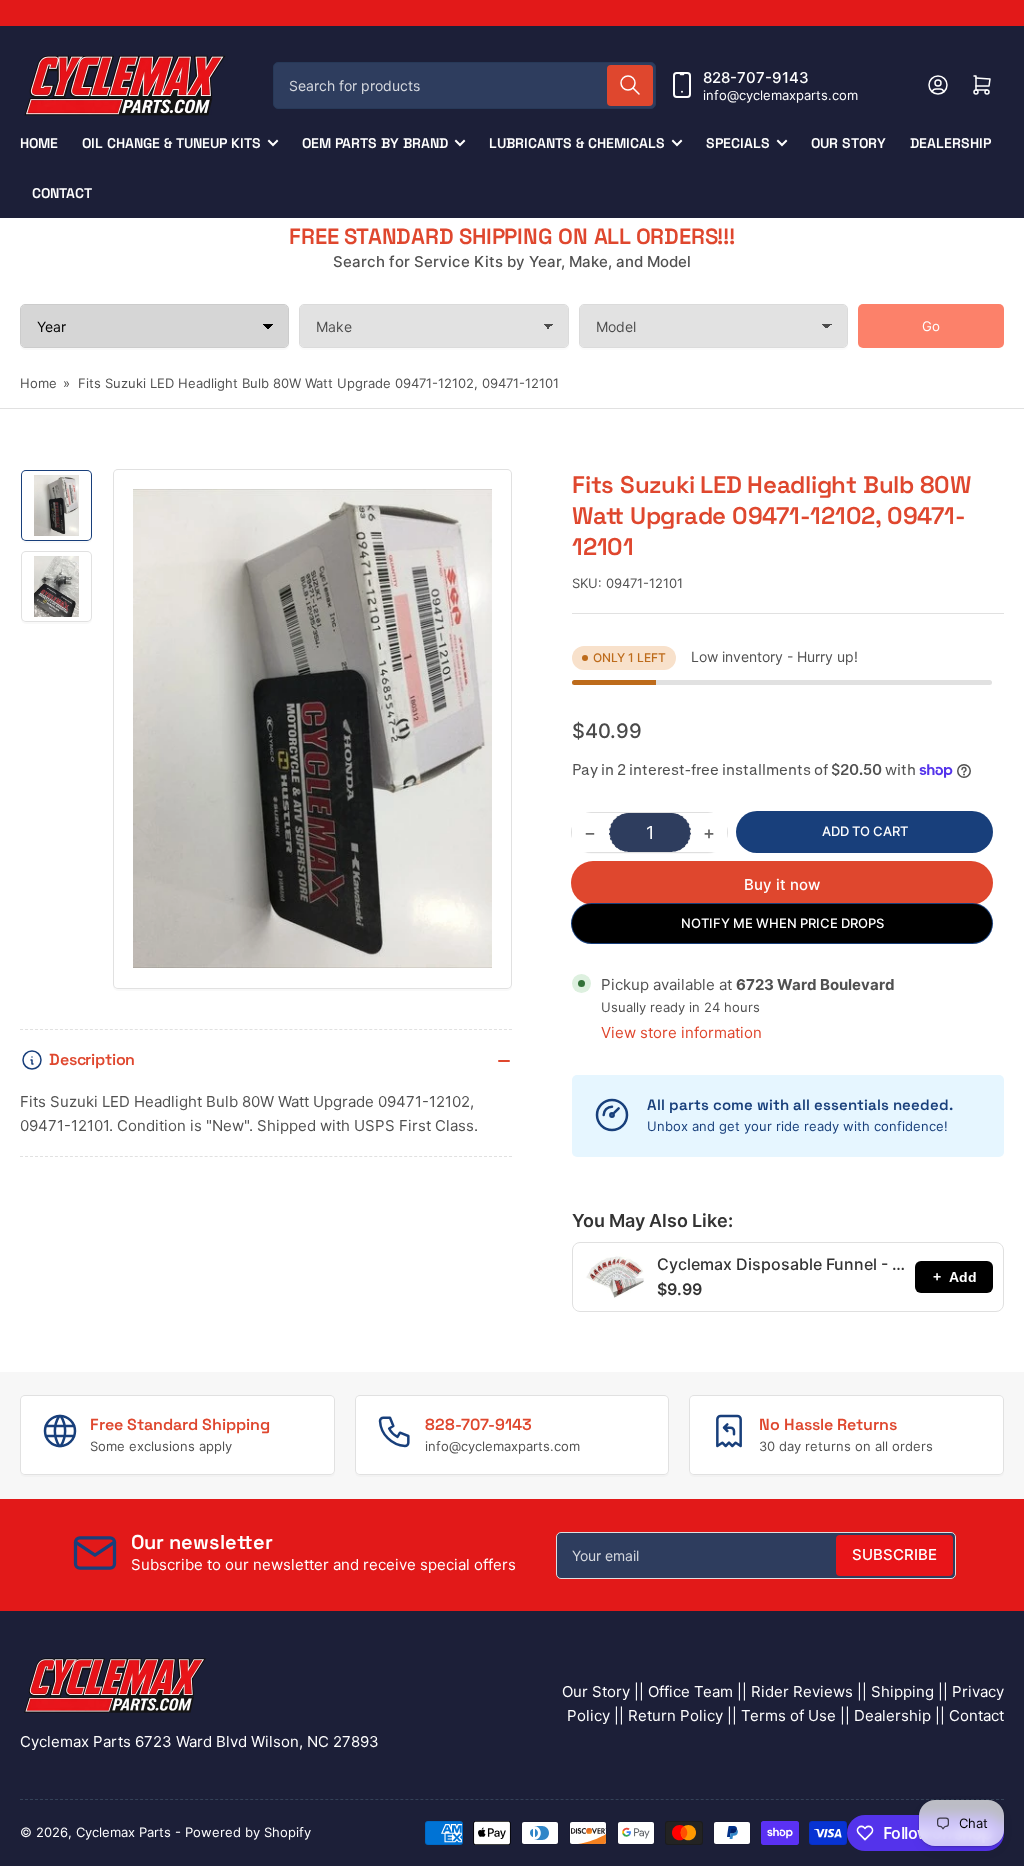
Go (931, 326)
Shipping (902, 1691)
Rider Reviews (802, 1691)
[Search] (630, 85)
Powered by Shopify (248, 1832)
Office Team (690, 1691)
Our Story (848, 143)
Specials (738, 143)
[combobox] (464, 85)
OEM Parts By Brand (375, 143)
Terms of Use (788, 1715)
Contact (62, 193)
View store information (681, 1032)
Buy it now (782, 884)
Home (39, 143)
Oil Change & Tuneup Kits (171, 143)
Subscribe (894, 1554)
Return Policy (675, 1715)
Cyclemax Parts (123, 1832)
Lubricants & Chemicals (577, 143)
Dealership (950, 143)
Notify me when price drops (782, 923)
